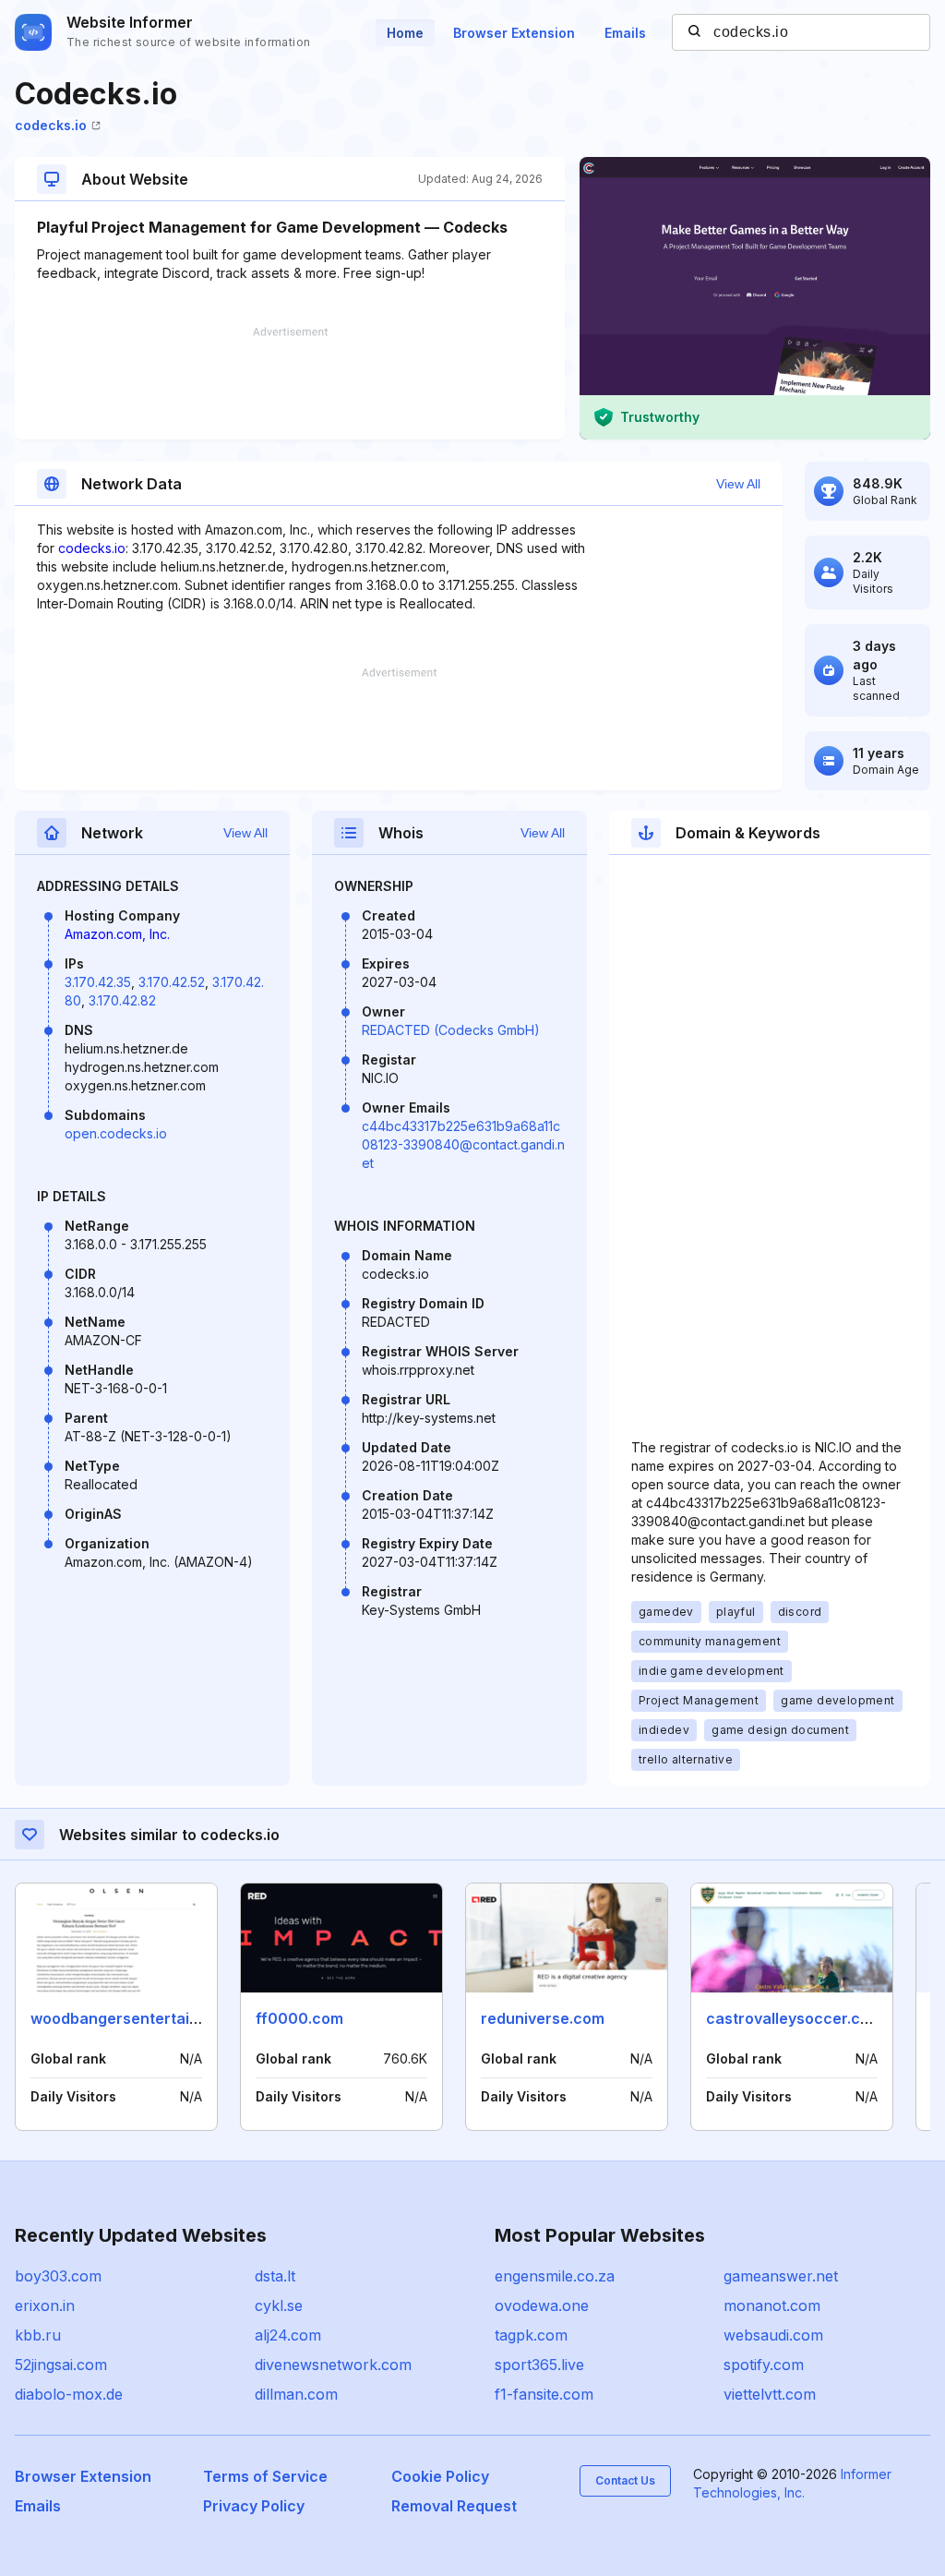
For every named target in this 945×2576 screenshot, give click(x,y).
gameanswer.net (781, 2276)
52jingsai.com (61, 2365)
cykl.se (279, 2305)
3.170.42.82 (122, 1000)
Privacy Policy (254, 2506)
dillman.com (296, 2394)
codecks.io (51, 125)
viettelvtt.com (770, 2394)
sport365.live (539, 2365)
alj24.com (288, 2335)
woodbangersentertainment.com (150, 2018)
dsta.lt (275, 2276)
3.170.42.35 (98, 982)
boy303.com (58, 2276)
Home (405, 33)
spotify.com (764, 2365)
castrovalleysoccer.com (794, 2018)
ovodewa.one (542, 2305)
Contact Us (625, 2480)
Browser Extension (514, 33)
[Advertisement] (290, 383)
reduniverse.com (543, 2018)
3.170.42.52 (172, 982)
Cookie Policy (440, 2476)
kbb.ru (38, 2335)
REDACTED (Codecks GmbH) (451, 1030)
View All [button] (738, 484)
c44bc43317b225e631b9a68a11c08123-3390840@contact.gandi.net (463, 1144)
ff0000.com (299, 2018)
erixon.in (45, 2305)
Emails (625, 33)
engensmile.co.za (555, 2276)
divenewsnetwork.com (333, 2365)
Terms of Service (265, 2476)
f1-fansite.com (544, 2394)
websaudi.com (773, 2335)
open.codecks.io (116, 1133)
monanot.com (772, 2305)
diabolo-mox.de (69, 2394)
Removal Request (454, 2506)
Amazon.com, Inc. (117, 934)
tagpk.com (531, 2335)
